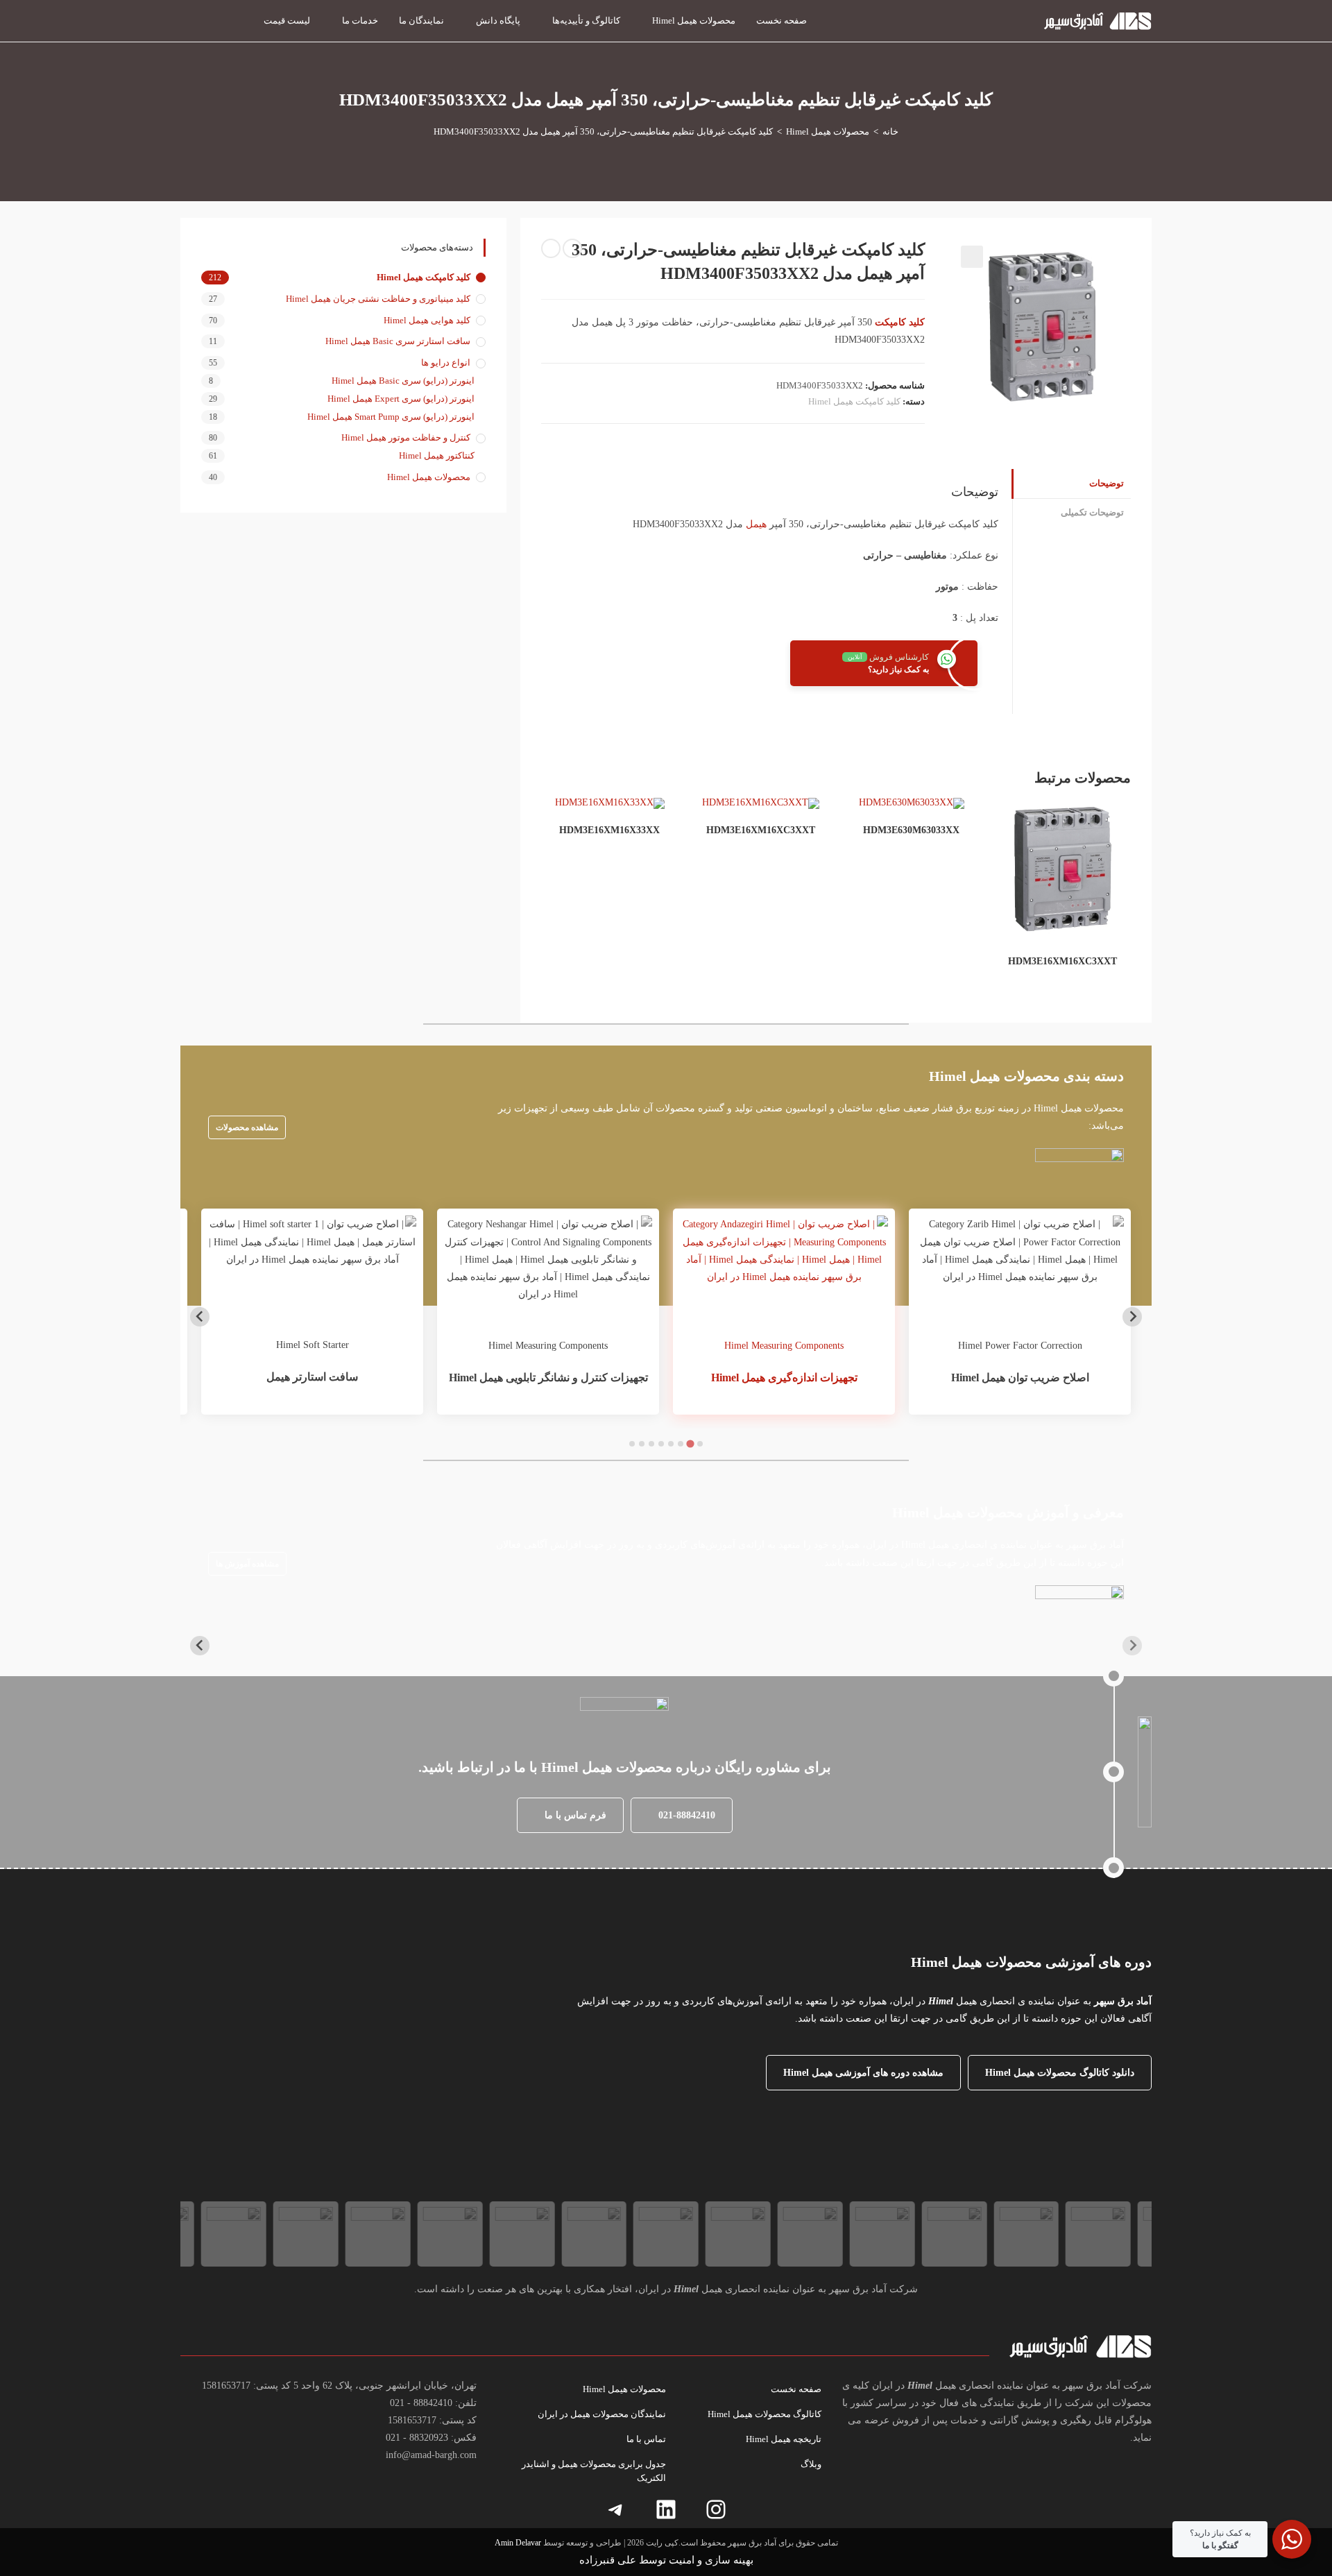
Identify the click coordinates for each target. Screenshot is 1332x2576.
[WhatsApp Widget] (1292, 2539)
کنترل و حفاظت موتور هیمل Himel (406, 437)
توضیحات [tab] (1107, 484)
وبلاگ (811, 2464)
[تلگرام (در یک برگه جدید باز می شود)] (187, 19)
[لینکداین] (666, 2509)
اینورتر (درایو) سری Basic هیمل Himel (403, 381)
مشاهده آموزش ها (247, 1564)
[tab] (700, 1444)
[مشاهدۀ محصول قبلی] (572, 248)
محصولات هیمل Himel (429, 477)
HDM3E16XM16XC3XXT (1062, 961)
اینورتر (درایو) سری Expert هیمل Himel (401, 399)
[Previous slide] (1132, 1317)
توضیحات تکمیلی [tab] (1092, 513)
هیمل (756, 524)
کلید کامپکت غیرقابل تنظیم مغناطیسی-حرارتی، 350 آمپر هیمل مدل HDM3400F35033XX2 (603, 131)
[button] (972, 257)
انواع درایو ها (446, 362)
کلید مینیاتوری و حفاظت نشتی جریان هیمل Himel (378, 299)
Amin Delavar (518, 2543)
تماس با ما (646, 2439)
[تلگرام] (616, 2509)
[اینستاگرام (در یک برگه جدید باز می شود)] (236, 19)
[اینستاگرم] (716, 2509)
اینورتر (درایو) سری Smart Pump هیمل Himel (391, 417)
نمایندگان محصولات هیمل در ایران (602, 2414)
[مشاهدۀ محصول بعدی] (551, 248)
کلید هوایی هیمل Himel (427, 320)
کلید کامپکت (900, 322)
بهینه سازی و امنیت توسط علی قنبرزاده (666, 2560)
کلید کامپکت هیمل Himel (854, 401)
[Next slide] (200, 1317)
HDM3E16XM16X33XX (609, 830)
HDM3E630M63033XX (911, 830)
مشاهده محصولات (247, 1127)
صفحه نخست (796, 2389)
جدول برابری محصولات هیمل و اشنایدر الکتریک (594, 2471)
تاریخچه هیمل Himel (784, 2439)
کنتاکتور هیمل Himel (437, 455)
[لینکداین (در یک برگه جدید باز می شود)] (211, 19)
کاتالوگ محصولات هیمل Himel (765, 2414)
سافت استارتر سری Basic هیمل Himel (398, 341)
